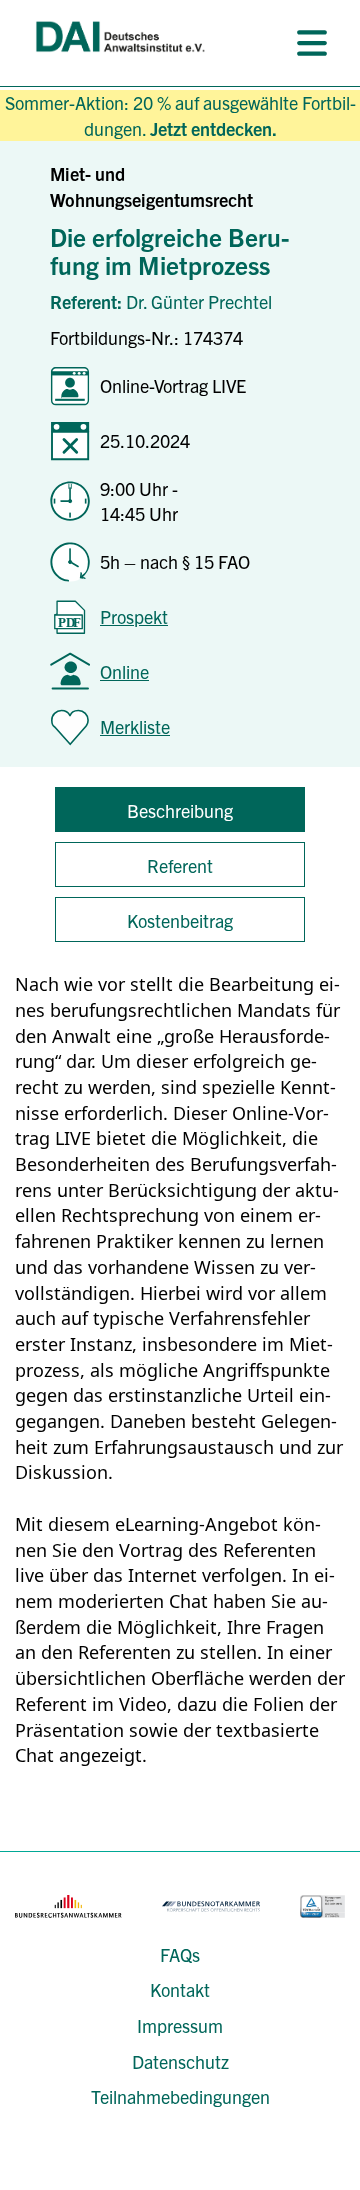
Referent (180, 865)
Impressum (180, 2025)
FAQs (180, 1954)
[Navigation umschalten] (312, 43)
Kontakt (180, 1989)
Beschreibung (180, 810)
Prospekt (134, 616)
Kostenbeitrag (180, 920)
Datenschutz (180, 2061)
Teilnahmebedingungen (180, 2096)
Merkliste (135, 726)
